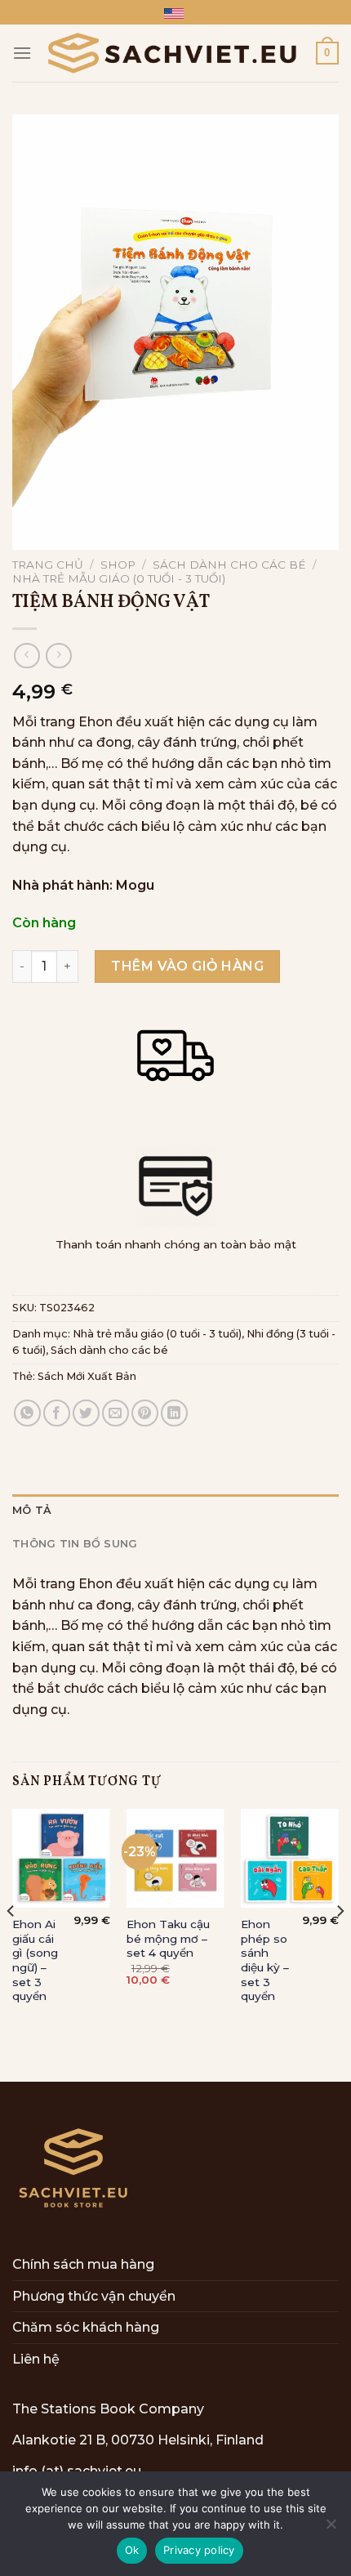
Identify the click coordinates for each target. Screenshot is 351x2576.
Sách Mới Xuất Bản (87, 1376)
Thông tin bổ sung (75, 1544)
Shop (118, 565)
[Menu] (22, 53)
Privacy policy (199, 2550)
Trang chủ (48, 565)
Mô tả (32, 1510)
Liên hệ (36, 2359)
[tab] (175, 1511)
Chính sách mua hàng (83, 2264)
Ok (132, 2550)
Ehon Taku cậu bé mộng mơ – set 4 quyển (168, 1938)
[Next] (340, 1944)
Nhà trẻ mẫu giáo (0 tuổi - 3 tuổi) (119, 578)
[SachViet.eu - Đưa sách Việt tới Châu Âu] (174, 53)
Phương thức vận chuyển (94, 2296)
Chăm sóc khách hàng (86, 2327)
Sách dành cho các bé (229, 565)
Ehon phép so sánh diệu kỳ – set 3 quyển (265, 1960)
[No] (331, 2529)
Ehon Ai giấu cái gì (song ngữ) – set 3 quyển (35, 1960)
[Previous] (11, 1944)
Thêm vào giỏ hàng (187, 966)
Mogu (135, 885)
